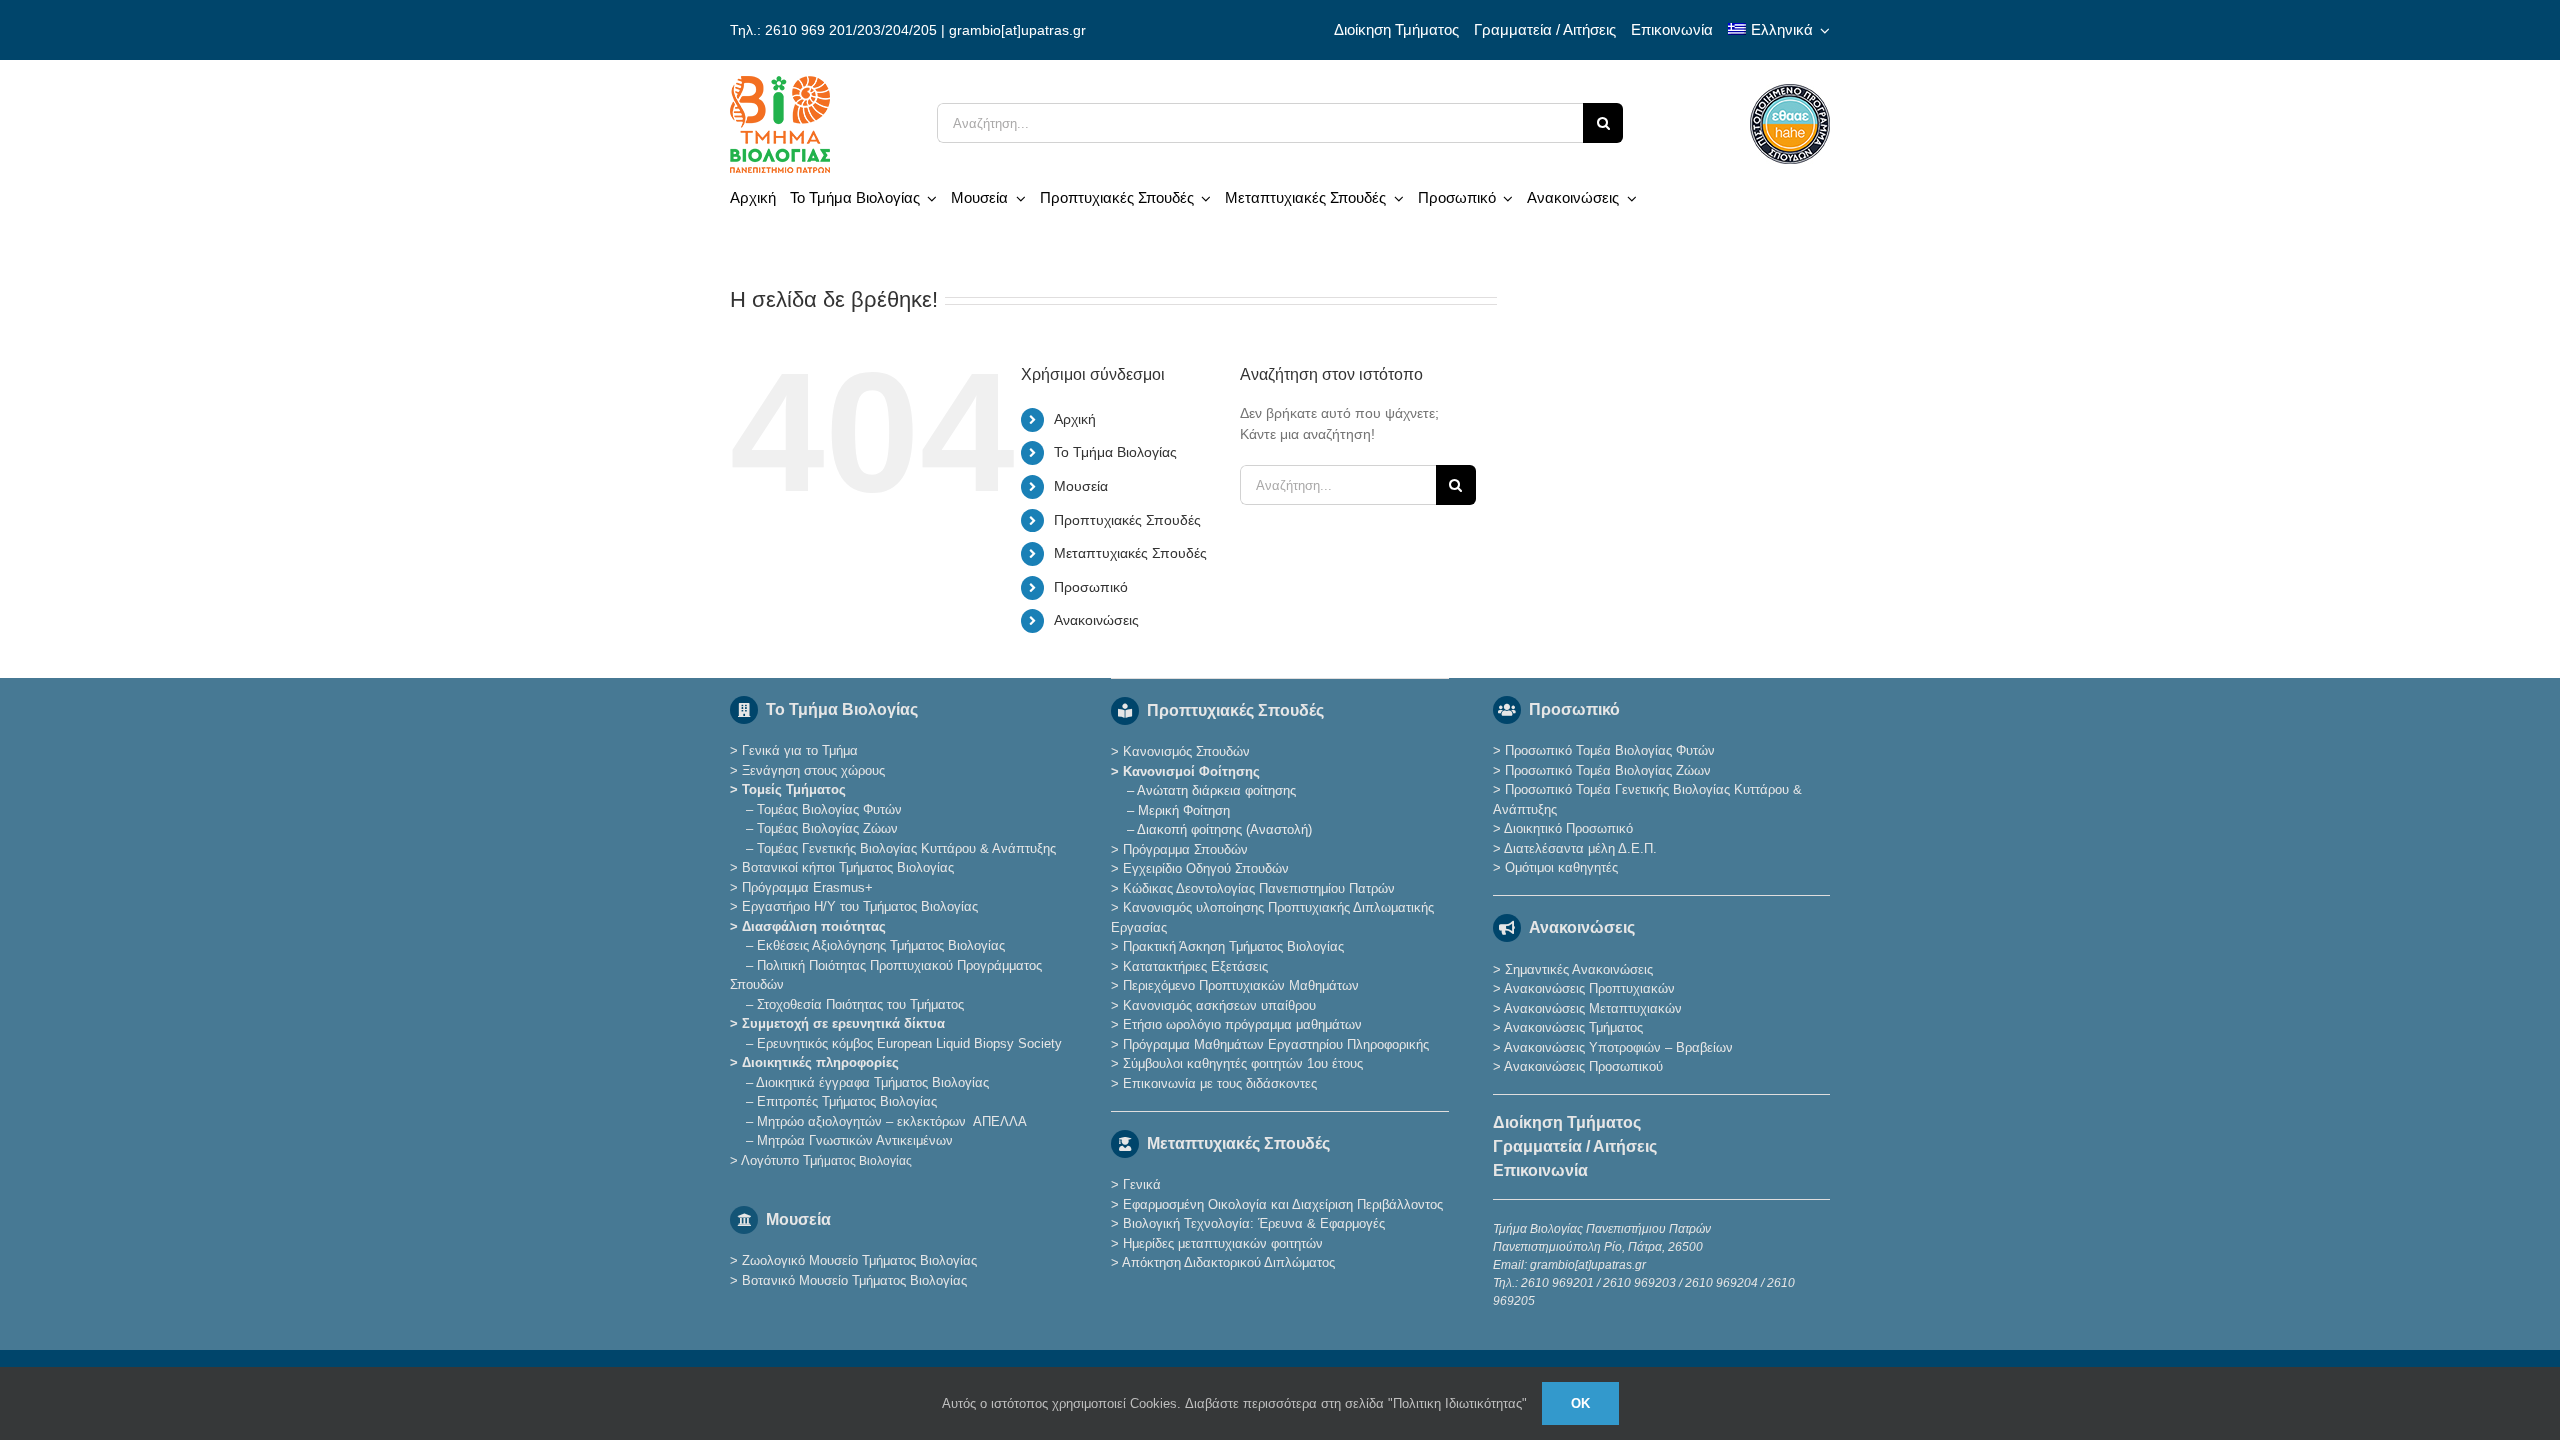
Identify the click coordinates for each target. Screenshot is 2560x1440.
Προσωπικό (1091, 587)
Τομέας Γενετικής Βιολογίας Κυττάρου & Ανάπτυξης (906, 848)
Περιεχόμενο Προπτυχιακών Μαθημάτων (1241, 985)
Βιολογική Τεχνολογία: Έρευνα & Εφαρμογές (1252, 1223)
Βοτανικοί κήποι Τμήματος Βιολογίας (848, 867)
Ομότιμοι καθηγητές (1561, 867)
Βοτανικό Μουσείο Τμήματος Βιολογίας (854, 1280)
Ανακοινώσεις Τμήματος (1573, 1027)
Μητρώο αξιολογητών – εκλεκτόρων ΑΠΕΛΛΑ (892, 1121)
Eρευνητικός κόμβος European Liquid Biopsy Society (909, 1043)
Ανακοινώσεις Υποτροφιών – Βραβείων (1618, 1047)
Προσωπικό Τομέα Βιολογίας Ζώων (1608, 770)
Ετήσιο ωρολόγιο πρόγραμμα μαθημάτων (1242, 1024)
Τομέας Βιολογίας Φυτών (829, 809)
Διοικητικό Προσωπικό (1568, 828)
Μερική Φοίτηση (1184, 810)
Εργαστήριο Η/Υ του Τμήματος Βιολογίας (860, 906)
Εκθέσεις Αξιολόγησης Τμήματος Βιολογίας (881, 945)
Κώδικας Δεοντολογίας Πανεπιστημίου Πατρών (1259, 888)
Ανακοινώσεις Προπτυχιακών (1588, 988)
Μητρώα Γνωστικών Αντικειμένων (855, 1140)
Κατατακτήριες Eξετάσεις (1195, 966)
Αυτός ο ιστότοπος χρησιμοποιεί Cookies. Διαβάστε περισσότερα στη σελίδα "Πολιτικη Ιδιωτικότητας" (1234, 1403)
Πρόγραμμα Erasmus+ (807, 887)
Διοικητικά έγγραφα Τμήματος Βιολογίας (872, 1082)
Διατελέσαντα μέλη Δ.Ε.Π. (1580, 848)
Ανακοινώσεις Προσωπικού (1583, 1066)
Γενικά (1142, 1184)
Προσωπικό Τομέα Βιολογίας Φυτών (1610, 750)
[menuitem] (1779, 30)
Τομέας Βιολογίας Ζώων (827, 828)
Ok (1580, 1403)
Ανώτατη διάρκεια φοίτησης (1216, 790)
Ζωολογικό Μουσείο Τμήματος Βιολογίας (859, 1260)
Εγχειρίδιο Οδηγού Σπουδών (1206, 868)
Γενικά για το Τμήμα (800, 750)
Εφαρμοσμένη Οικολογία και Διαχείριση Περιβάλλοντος (1283, 1204)
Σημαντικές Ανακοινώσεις (1579, 969)
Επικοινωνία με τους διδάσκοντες (1220, 1083)
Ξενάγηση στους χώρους (813, 770)
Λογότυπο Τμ (826, 1160)
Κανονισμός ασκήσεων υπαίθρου (1219, 1005)
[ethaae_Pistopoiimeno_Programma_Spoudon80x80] (1790, 91)
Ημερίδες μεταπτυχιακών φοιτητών (1223, 1243)
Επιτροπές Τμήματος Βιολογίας (847, 1101)
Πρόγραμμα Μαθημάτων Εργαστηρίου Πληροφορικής (1276, 1044)
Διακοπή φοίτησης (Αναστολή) (1224, 829)
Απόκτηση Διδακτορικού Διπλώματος (1228, 1262)
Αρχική (1075, 419)
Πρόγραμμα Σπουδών (1185, 849)
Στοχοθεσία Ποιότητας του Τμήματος (860, 1004)
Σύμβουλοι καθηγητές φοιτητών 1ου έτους (1243, 1063)
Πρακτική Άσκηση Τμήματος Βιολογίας (1233, 946)
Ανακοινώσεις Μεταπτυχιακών (1593, 1008)
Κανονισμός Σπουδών (1186, 751)
